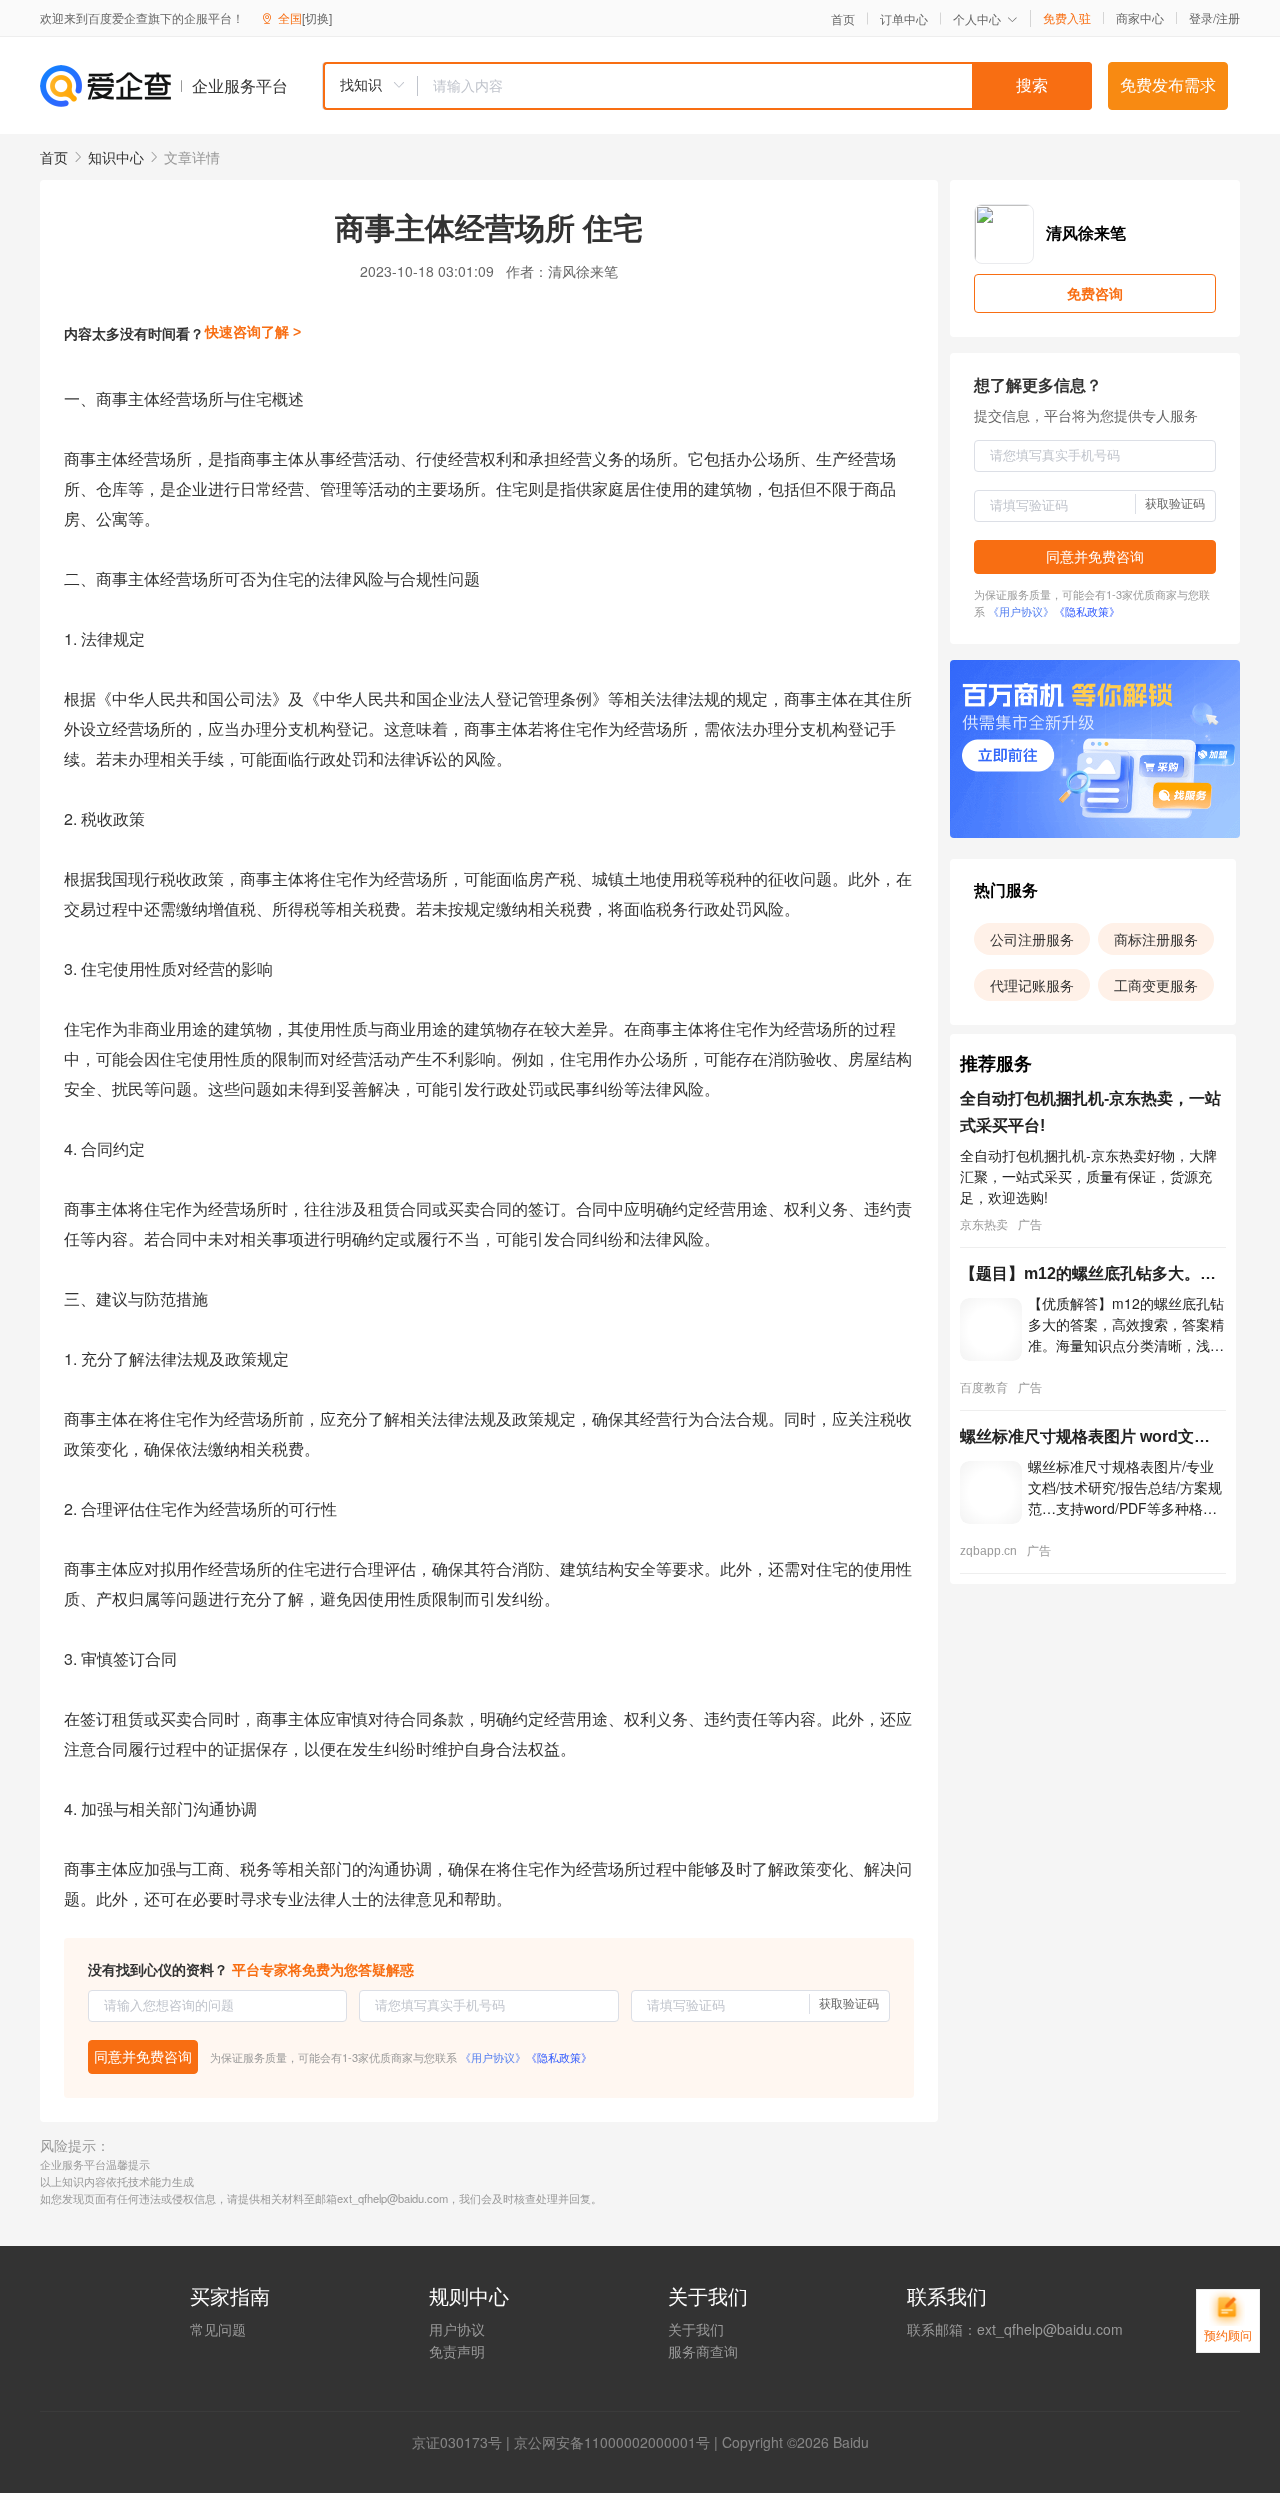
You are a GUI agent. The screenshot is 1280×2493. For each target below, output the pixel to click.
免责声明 (457, 2351)
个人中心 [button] (977, 18)
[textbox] (755, 86)
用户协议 (457, 2329)
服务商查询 (703, 2351)
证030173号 (464, 2442)
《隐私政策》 (559, 2057)
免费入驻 (1067, 18)
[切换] (317, 17)
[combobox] (707, 86)
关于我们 (696, 2329)
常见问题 (218, 2329)
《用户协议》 (493, 2057)
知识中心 (116, 157)
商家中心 (1140, 18)
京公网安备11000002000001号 (612, 2442)
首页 (843, 19)
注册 (1228, 17)
